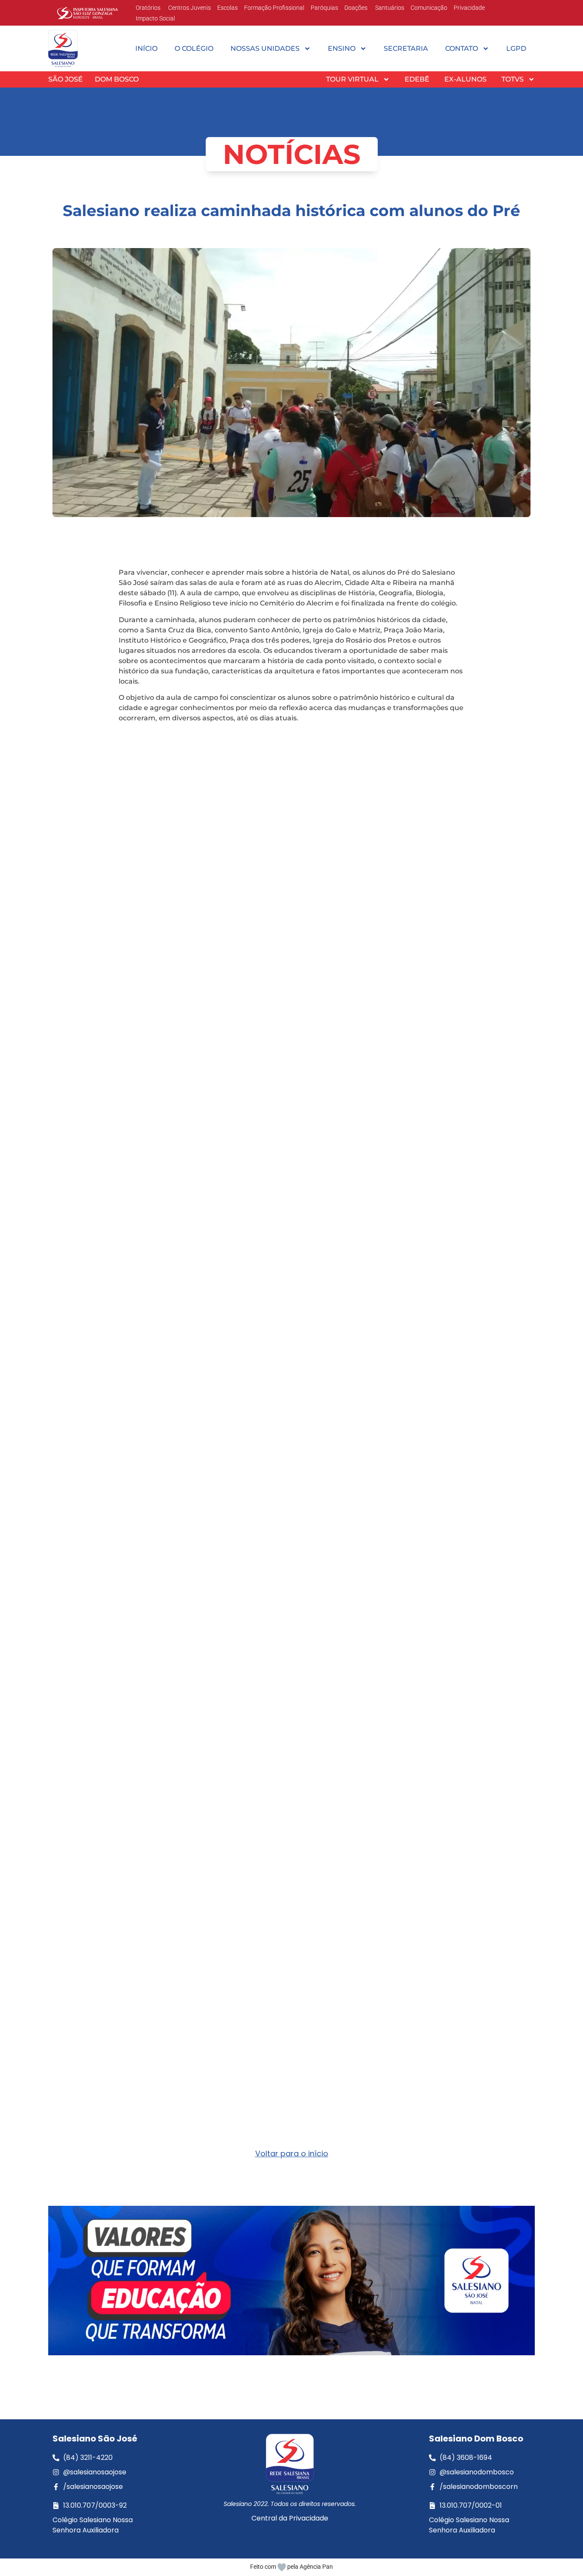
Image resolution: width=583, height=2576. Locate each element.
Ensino (342, 48)
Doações (356, 8)
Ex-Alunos (465, 79)
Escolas (227, 8)
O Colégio (194, 48)
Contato (462, 48)
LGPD (516, 48)
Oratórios (148, 8)
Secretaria (406, 48)
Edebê (417, 79)
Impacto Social (155, 18)
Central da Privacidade (290, 2518)
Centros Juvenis (189, 8)
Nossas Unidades (265, 48)
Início (146, 48)
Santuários (389, 8)
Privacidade (469, 8)
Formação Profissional (274, 8)
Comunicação (429, 8)
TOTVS (513, 79)
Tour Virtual (352, 79)
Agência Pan (316, 2567)
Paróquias (324, 8)
